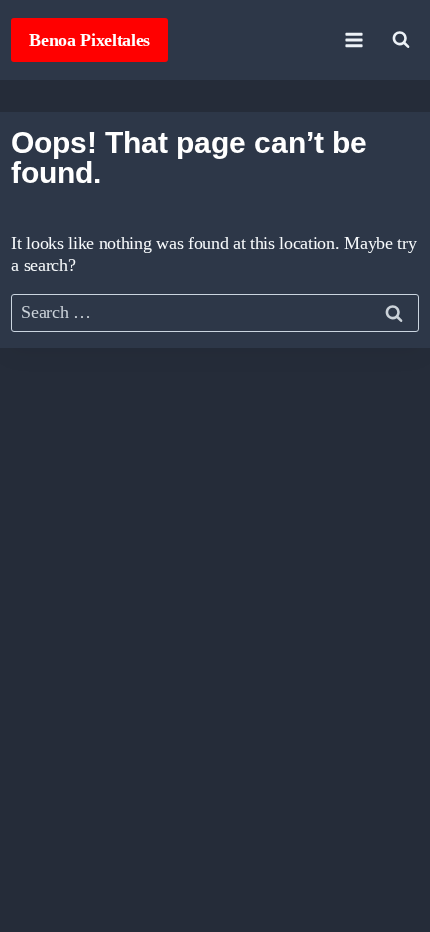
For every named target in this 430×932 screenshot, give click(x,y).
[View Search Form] (401, 40)
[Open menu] (354, 39)
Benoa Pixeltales (89, 40)
